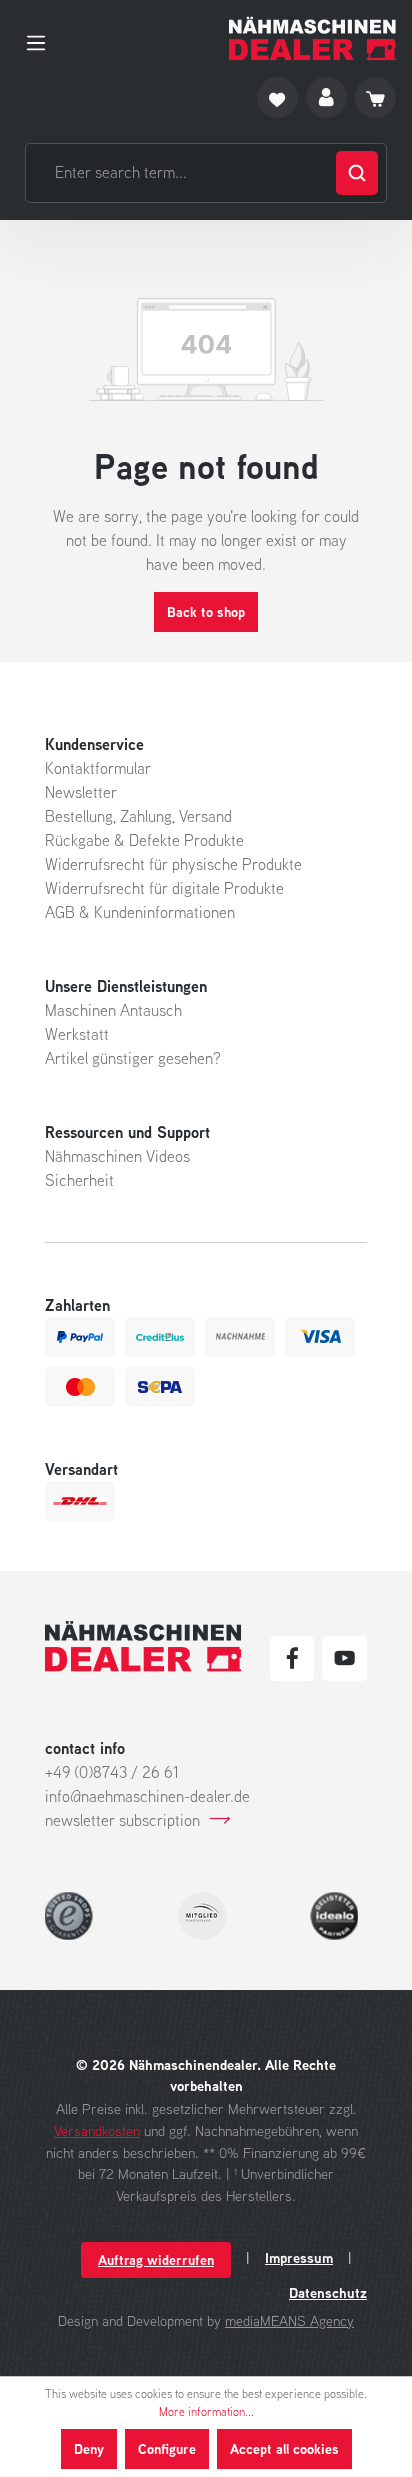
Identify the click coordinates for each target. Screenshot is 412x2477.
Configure (167, 2448)
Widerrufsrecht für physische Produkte (173, 864)
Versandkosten (97, 2130)
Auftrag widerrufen (156, 2259)
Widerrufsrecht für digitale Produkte (164, 888)
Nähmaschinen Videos (117, 1156)
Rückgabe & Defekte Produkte (144, 840)
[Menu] (42, 39)
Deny (89, 2448)
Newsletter (81, 792)
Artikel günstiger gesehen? (133, 1058)
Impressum (299, 2258)
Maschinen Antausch (113, 1010)
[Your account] (326, 97)
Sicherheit (79, 1180)
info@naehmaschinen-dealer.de (147, 1796)
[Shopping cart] (375, 97)
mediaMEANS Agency (289, 2320)
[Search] (357, 173)
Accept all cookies (284, 2448)
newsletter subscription (122, 1820)
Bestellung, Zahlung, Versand (138, 816)
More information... (206, 2411)
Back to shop (206, 611)
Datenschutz (328, 2293)
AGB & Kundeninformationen (140, 912)
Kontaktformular (98, 768)
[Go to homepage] (312, 38)
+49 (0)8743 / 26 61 (112, 1772)
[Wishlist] (277, 97)
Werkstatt (77, 1034)
